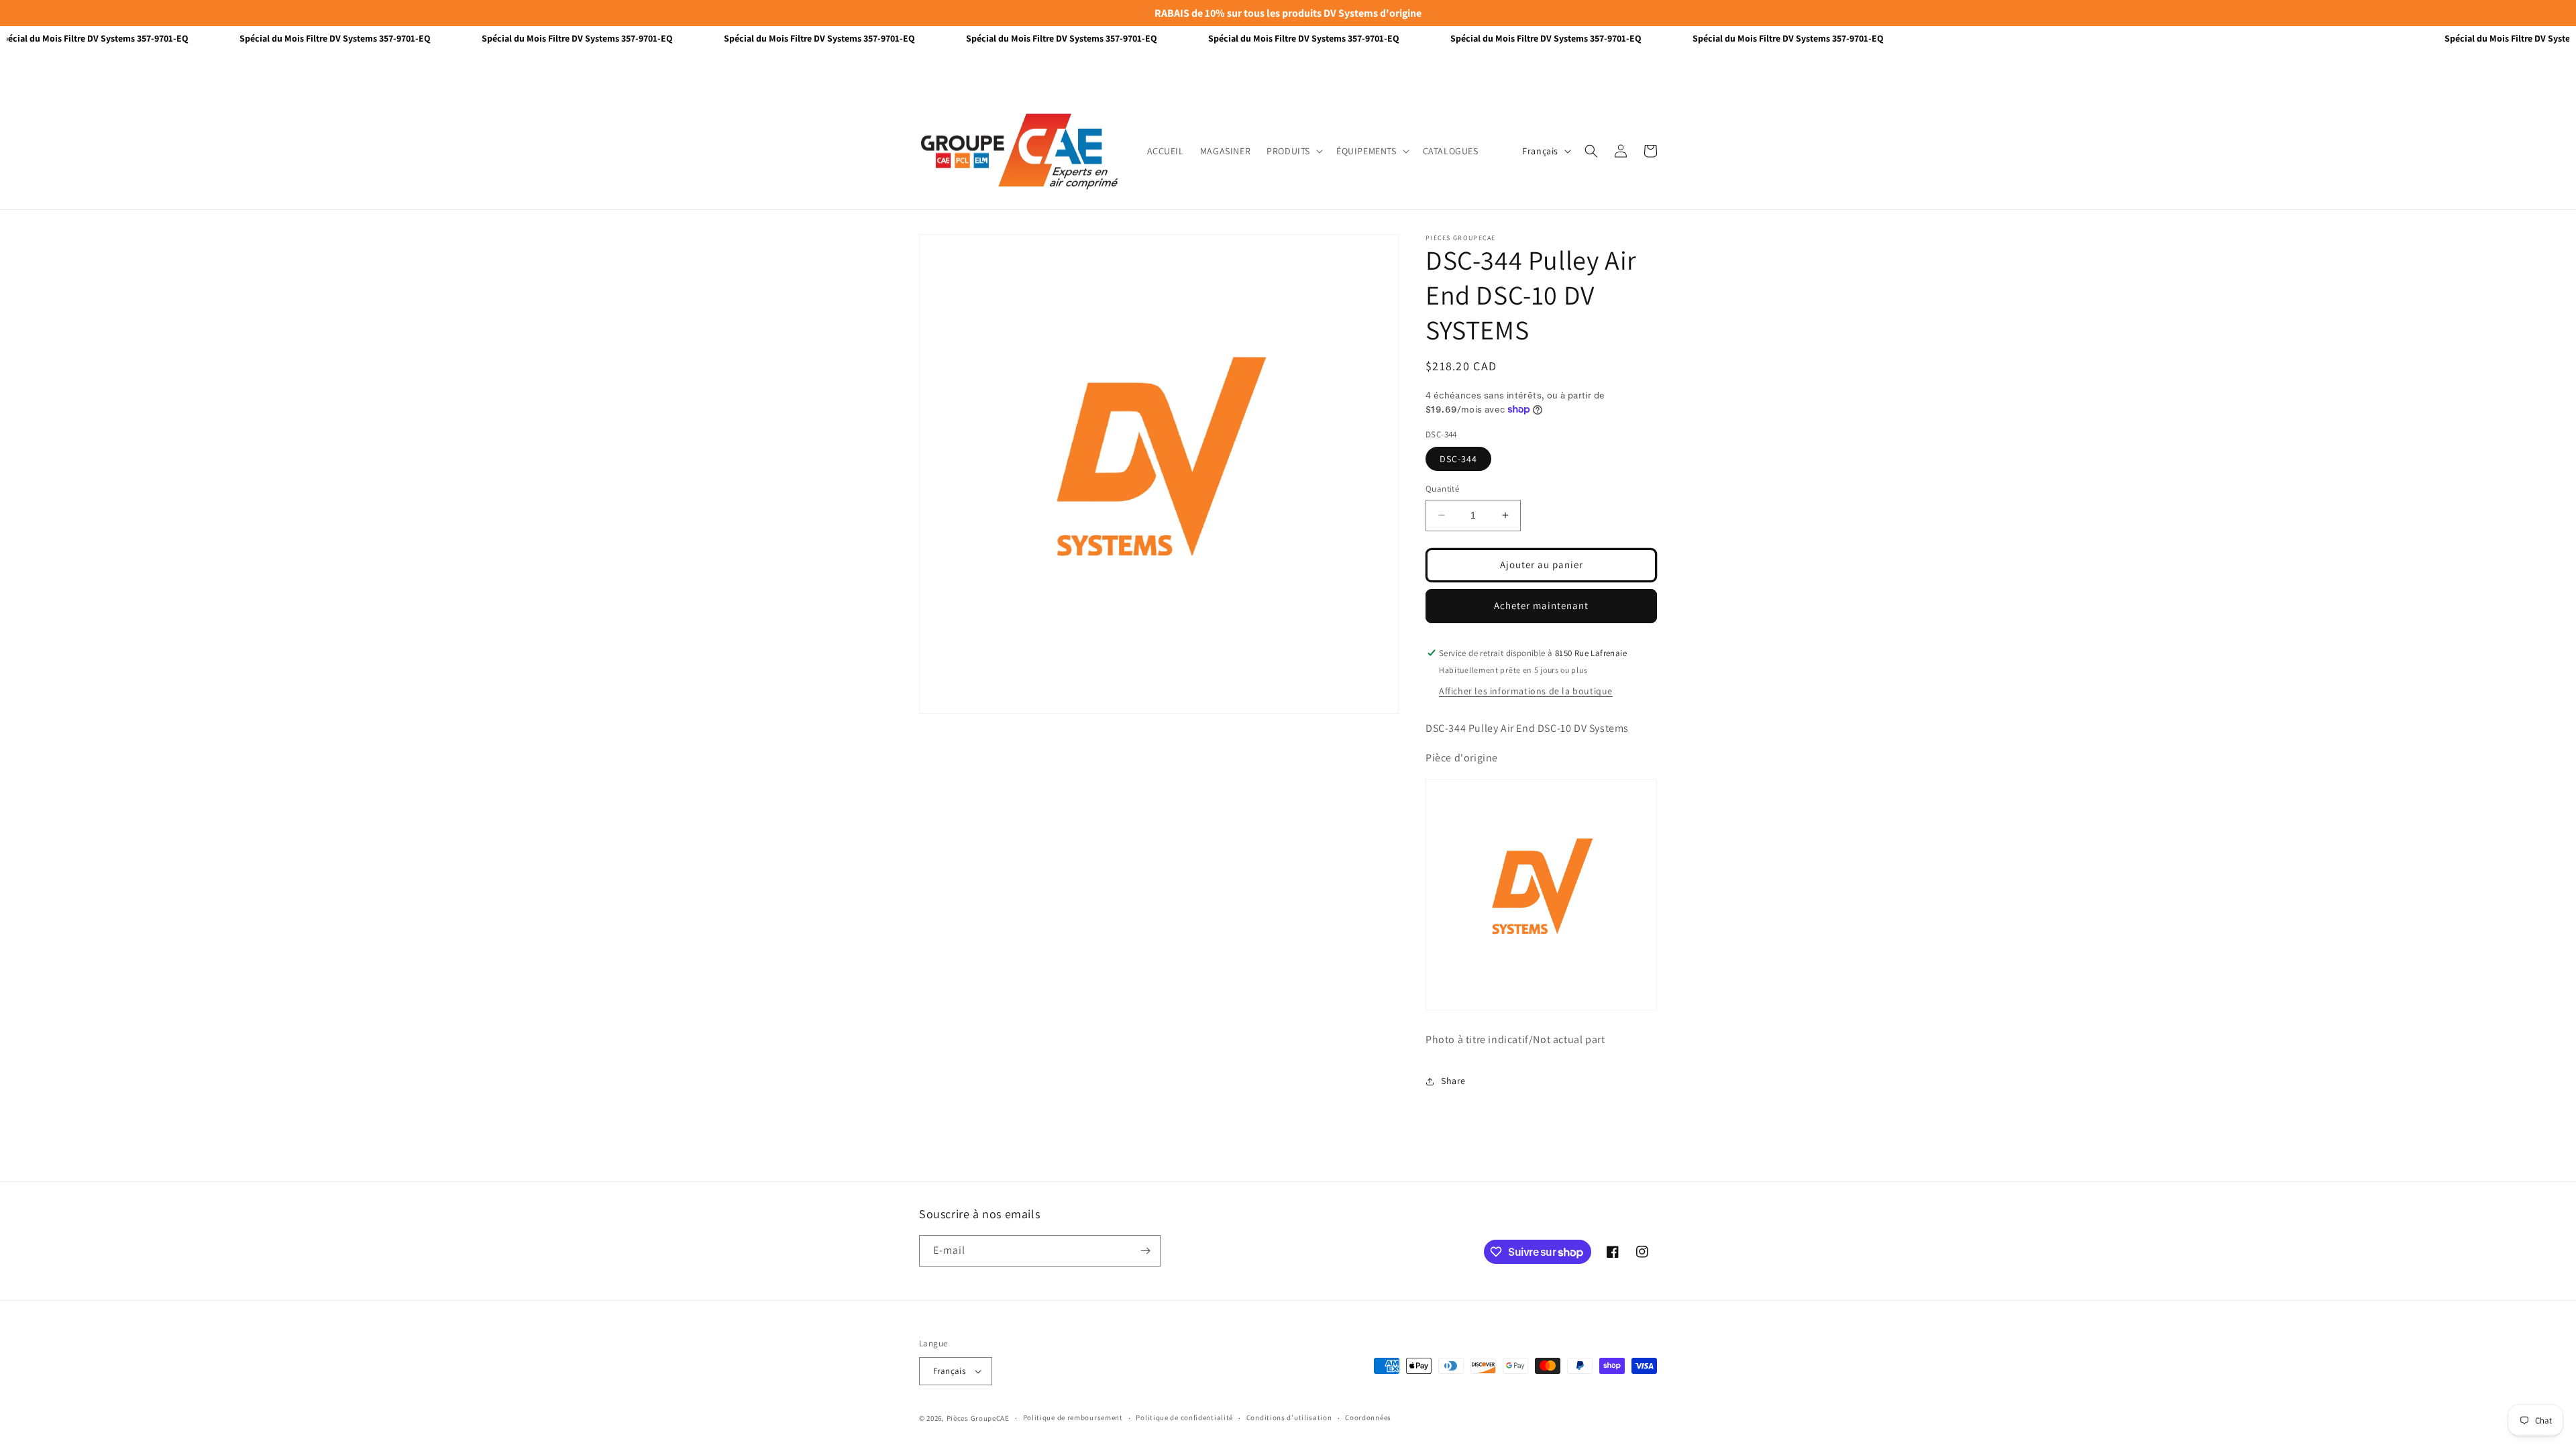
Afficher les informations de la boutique (1526, 691)
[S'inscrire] (1145, 1251)
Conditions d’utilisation (1289, 1417)
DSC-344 (1458, 459)
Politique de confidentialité (1184, 1417)
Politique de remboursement (1073, 1417)
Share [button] (1453, 1081)
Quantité (1442, 489)
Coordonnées (1368, 1417)
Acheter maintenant (1541, 605)
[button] (1293, 151)
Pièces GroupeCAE (978, 1418)
